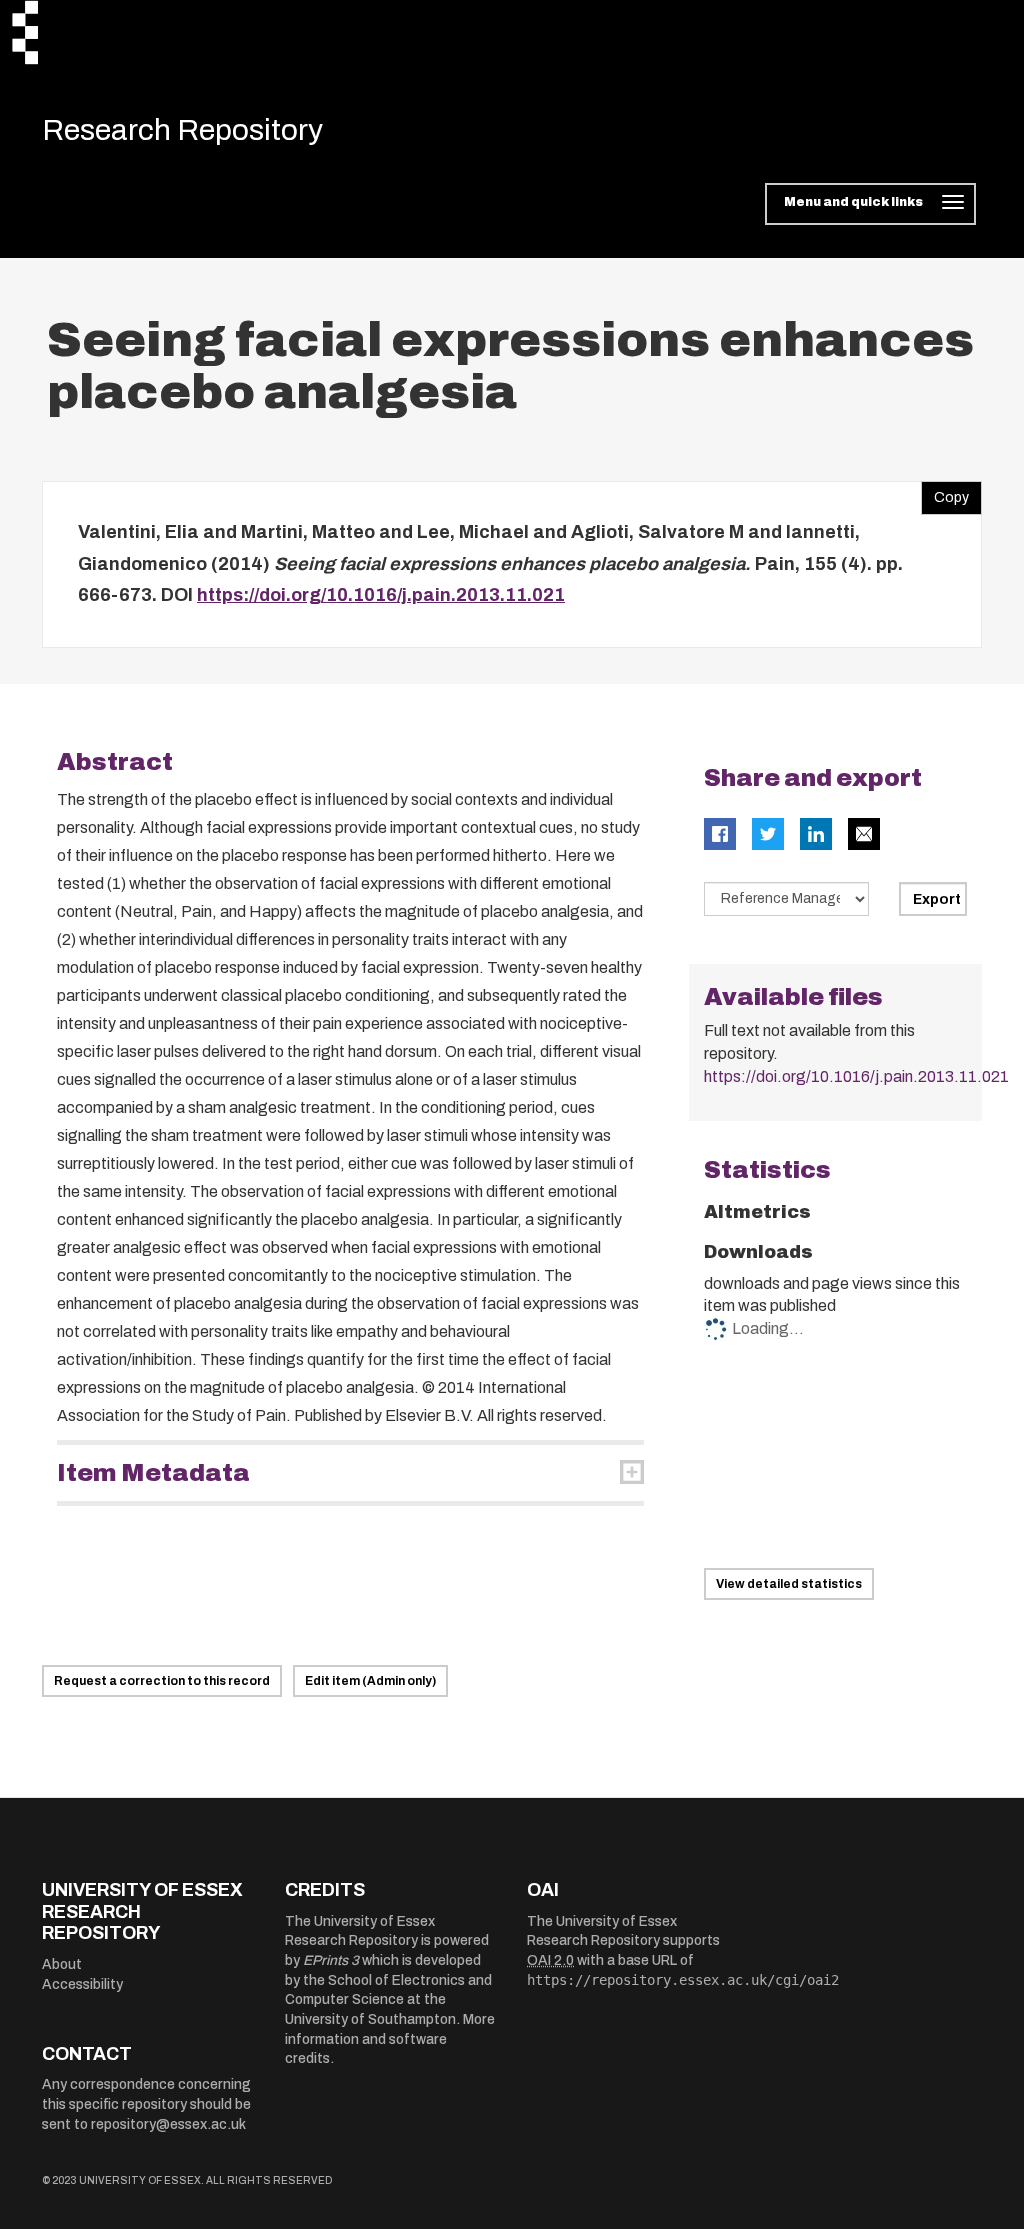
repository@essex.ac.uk (168, 2124)
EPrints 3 (331, 1960)
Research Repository (182, 130)
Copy (945, 493)
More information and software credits (390, 2039)
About (62, 1964)
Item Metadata (153, 1473)
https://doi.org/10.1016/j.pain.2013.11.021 (381, 595)
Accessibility (82, 1984)
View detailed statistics (789, 1584)
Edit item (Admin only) (370, 1681)
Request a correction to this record (162, 1681)
